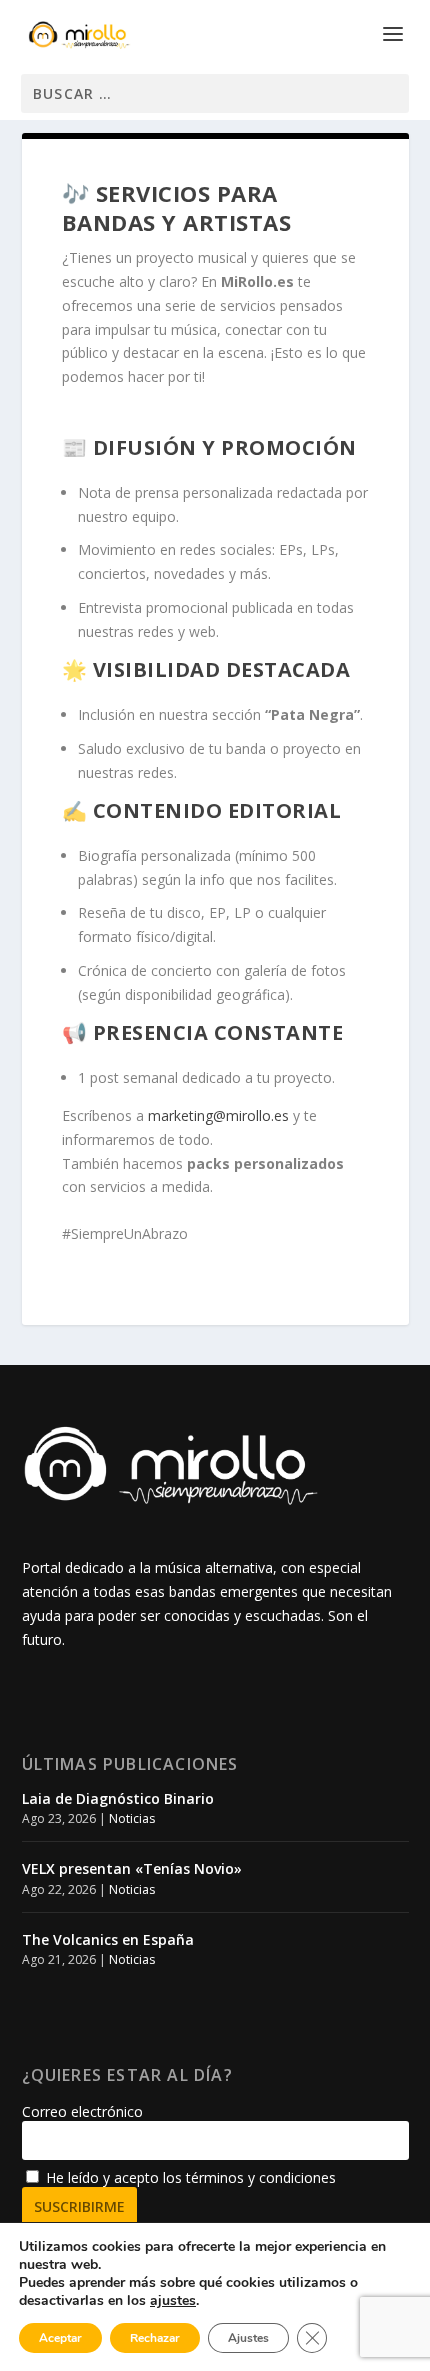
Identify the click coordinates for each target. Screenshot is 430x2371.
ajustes (173, 2301)
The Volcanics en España (108, 1939)
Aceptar (60, 2338)
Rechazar (155, 2338)
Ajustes (248, 2338)
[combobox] (215, 93)
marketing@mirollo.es (218, 1115)
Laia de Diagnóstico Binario (118, 1798)
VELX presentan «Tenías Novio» (132, 1868)
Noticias (132, 1818)
